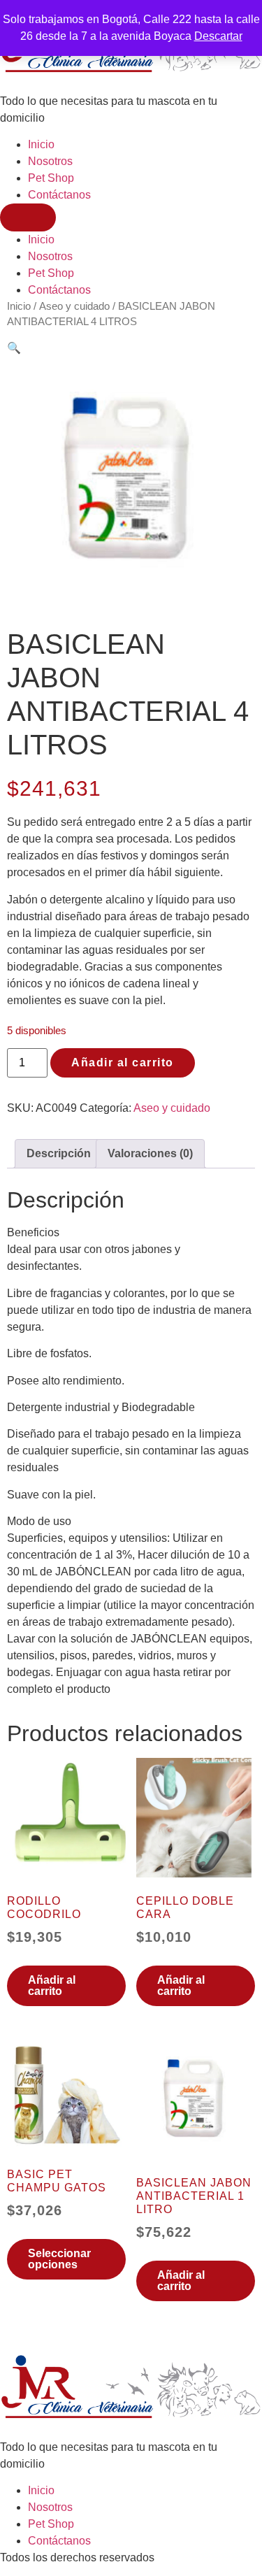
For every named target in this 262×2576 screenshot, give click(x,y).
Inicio (41, 144)
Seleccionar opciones (59, 2259)
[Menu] (28, 217)
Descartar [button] (218, 36)
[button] (14, 348)
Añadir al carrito (123, 1062)
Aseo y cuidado (74, 306)
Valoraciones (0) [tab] (150, 1153)
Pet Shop (51, 178)
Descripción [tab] (59, 1153)
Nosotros (50, 161)
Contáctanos (59, 195)
